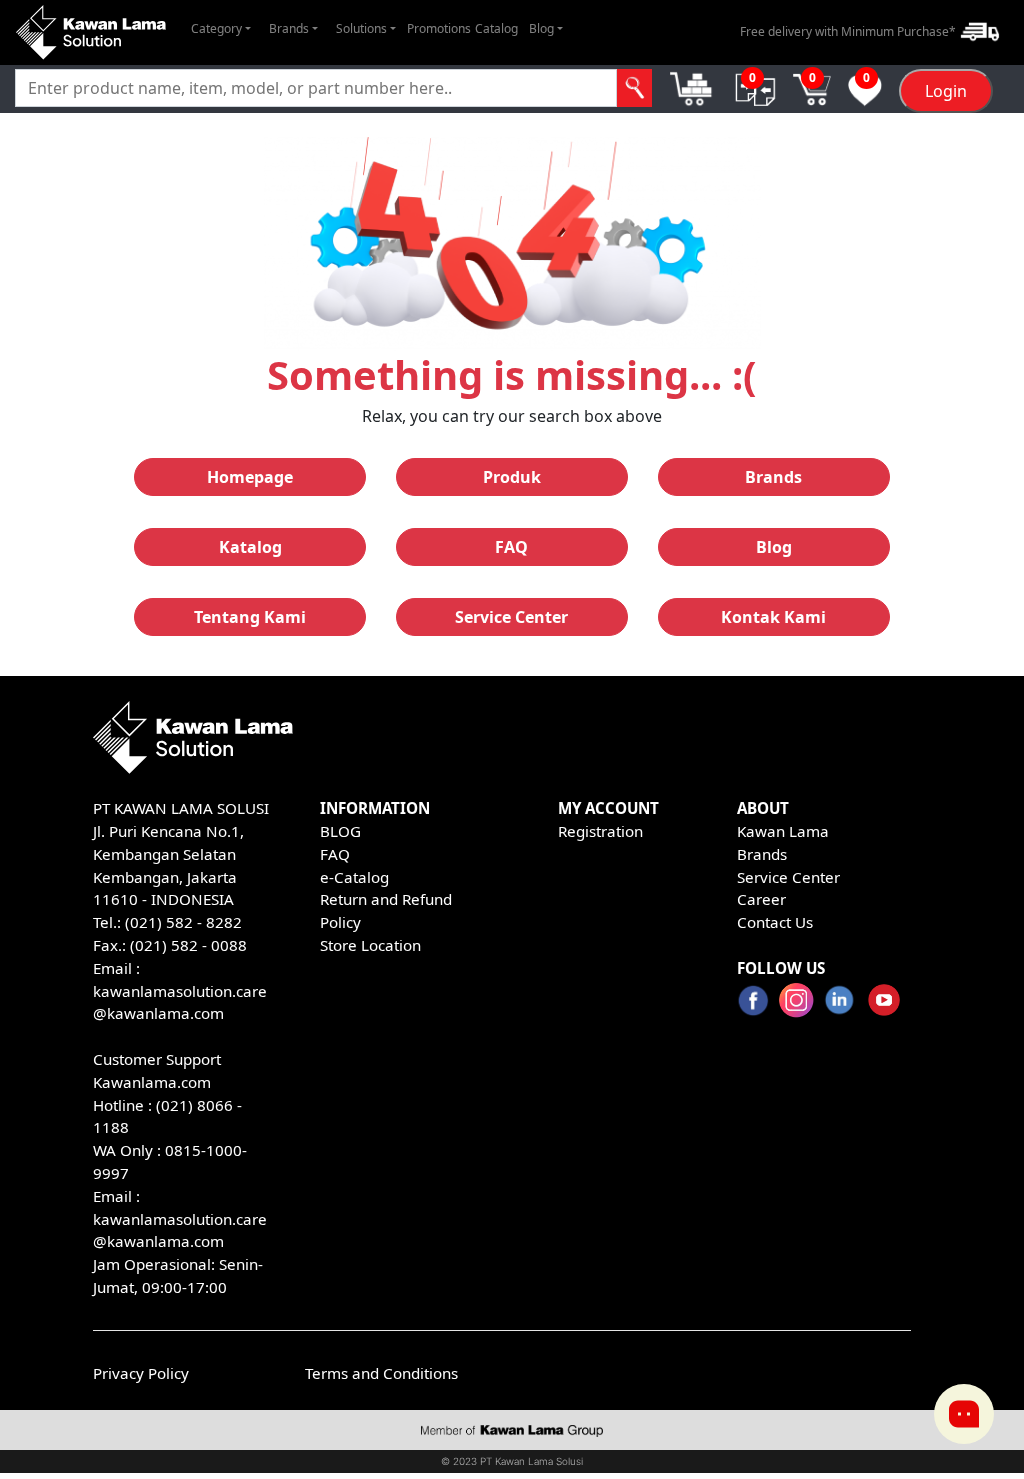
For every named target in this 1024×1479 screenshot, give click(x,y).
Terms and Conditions (381, 1373)
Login (946, 91)
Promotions (439, 28)
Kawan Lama (783, 831)
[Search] (635, 88)
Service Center (788, 877)
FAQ (335, 854)
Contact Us (775, 922)
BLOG (340, 831)
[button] (221, 29)
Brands (762, 854)
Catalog (496, 28)
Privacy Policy (141, 1373)
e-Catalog (354, 877)
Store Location (370, 945)
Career (761, 899)
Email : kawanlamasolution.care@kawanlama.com (180, 1219)
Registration (600, 831)
